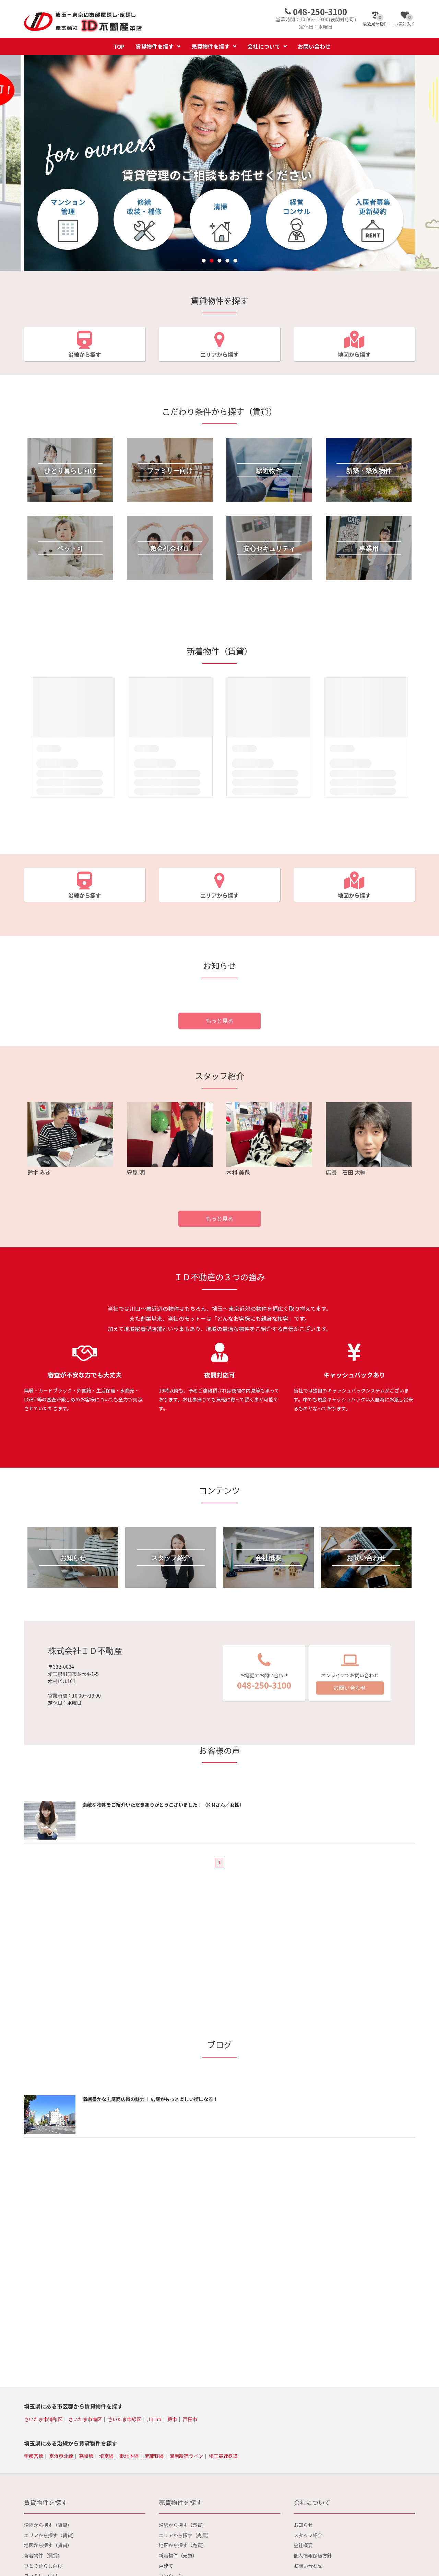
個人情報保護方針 (313, 2555)
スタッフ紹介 (308, 2535)
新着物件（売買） (178, 2555)
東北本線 (129, 2456)
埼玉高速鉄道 (223, 2456)
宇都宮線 (34, 2456)
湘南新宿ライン (186, 2456)
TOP (119, 46)
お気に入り (405, 21)
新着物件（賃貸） (43, 2555)
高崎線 (86, 2456)
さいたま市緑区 (124, 2419)
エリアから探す (219, 354)
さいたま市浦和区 (43, 2419)
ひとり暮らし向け (43, 2566)
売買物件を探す (211, 46)
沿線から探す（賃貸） (48, 2525)
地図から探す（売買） (183, 2545)
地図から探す (354, 354)
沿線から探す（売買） (183, 2525)
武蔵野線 (154, 2456)
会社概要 (303, 2545)
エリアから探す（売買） (185, 2535)
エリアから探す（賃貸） (50, 2535)
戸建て (166, 2566)
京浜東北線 (61, 2456)
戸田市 (190, 2419)
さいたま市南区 (85, 2419)
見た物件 (375, 21)
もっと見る (219, 1021)
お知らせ (303, 2525)
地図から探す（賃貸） (48, 2545)
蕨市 (172, 2419)
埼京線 (106, 2456)
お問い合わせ (314, 46)
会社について (264, 46)
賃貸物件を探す (155, 46)
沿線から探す (85, 354)
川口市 (154, 2419)
